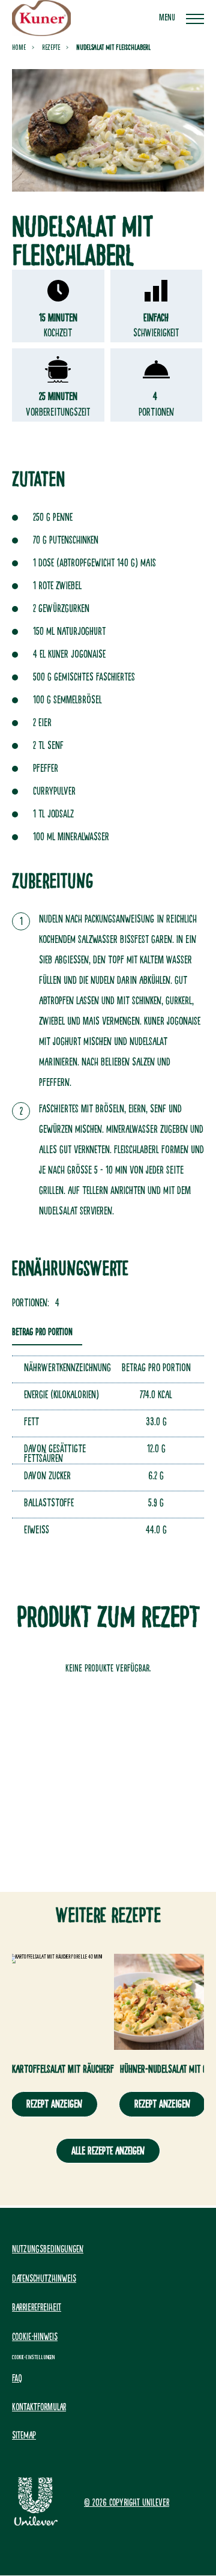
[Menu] (195, 18)
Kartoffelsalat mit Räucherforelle (73, 2069)
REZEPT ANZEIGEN (54, 2104)
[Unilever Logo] (36, 2524)
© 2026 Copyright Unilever (127, 2502)
